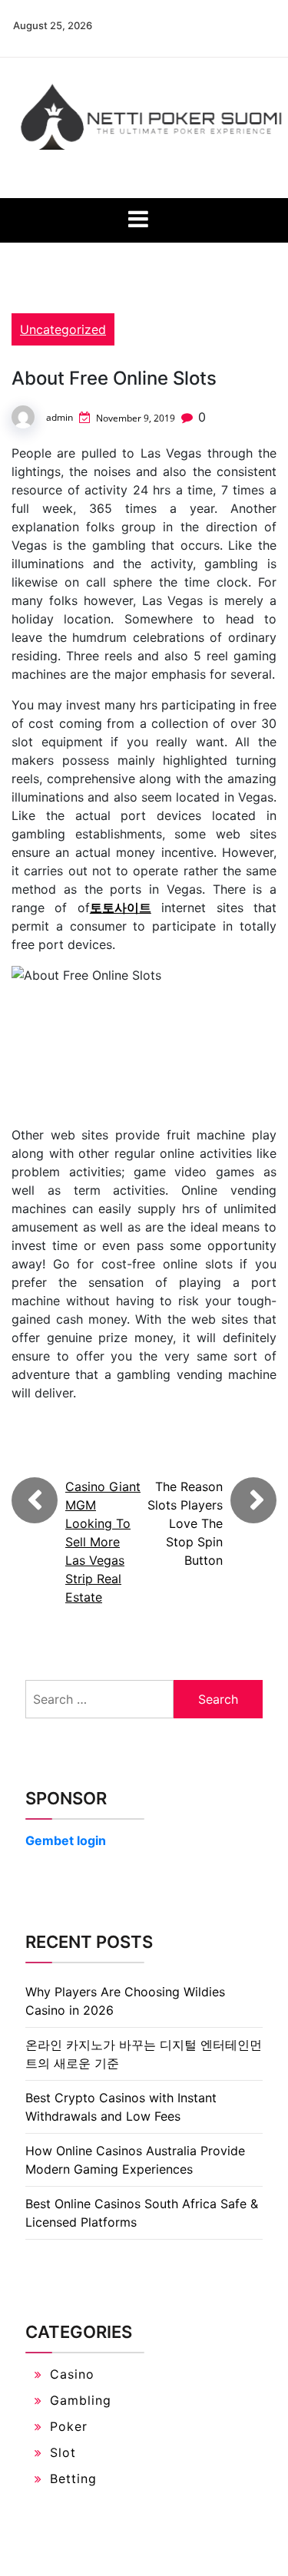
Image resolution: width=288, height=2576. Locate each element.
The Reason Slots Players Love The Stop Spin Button (185, 1523)
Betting (73, 2478)
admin (60, 417)
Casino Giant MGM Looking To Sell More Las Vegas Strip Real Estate (103, 1542)
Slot (63, 2452)
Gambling (81, 2400)
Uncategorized (63, 329)
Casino (72, 2374)
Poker (69, 2426)
